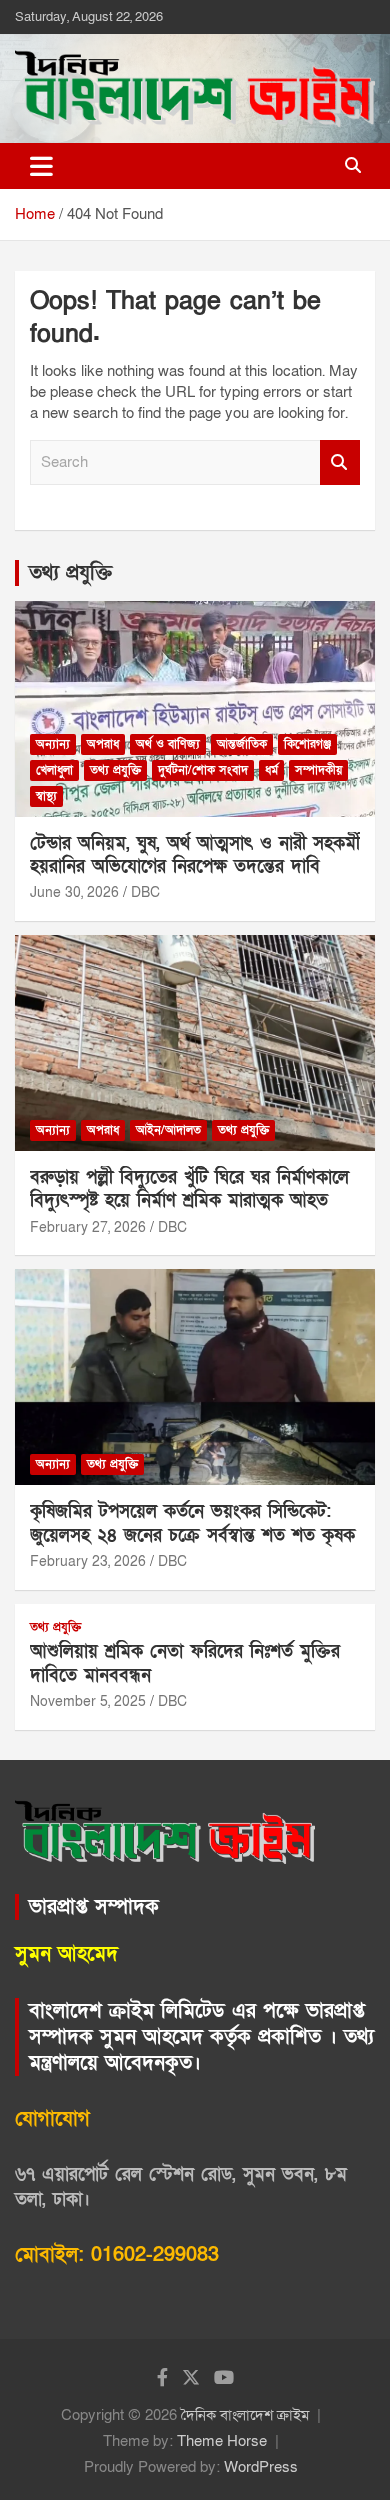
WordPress (261, 2467)
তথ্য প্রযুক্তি (70, 573)
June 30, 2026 (74, 892)
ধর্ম (271, 770)
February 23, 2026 (88, 1561)
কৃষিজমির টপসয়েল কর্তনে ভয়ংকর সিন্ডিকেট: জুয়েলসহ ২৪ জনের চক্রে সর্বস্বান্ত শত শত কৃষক (192, 1523)
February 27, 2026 (88, 1227)
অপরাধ (103, 744)
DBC (145, 892)
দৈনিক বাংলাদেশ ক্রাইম (245, 2415)
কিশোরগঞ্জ (307, 744)
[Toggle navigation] (41, 166)
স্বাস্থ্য (46, 796)
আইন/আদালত (168, 1130)
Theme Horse (222, 2441)
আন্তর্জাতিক (242, 744)
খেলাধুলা (54, 770)
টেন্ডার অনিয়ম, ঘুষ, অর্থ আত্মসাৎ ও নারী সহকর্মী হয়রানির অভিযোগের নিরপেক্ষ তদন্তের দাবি (195, 855)
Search (340, 462)
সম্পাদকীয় (318, 770)
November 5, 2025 (88, 1701)
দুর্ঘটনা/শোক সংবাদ (203, 770)
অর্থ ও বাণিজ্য (168, 744)
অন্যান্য (53, 744)
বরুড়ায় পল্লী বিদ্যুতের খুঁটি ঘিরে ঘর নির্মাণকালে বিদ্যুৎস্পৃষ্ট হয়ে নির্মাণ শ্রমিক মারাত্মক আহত (189, 1189)
